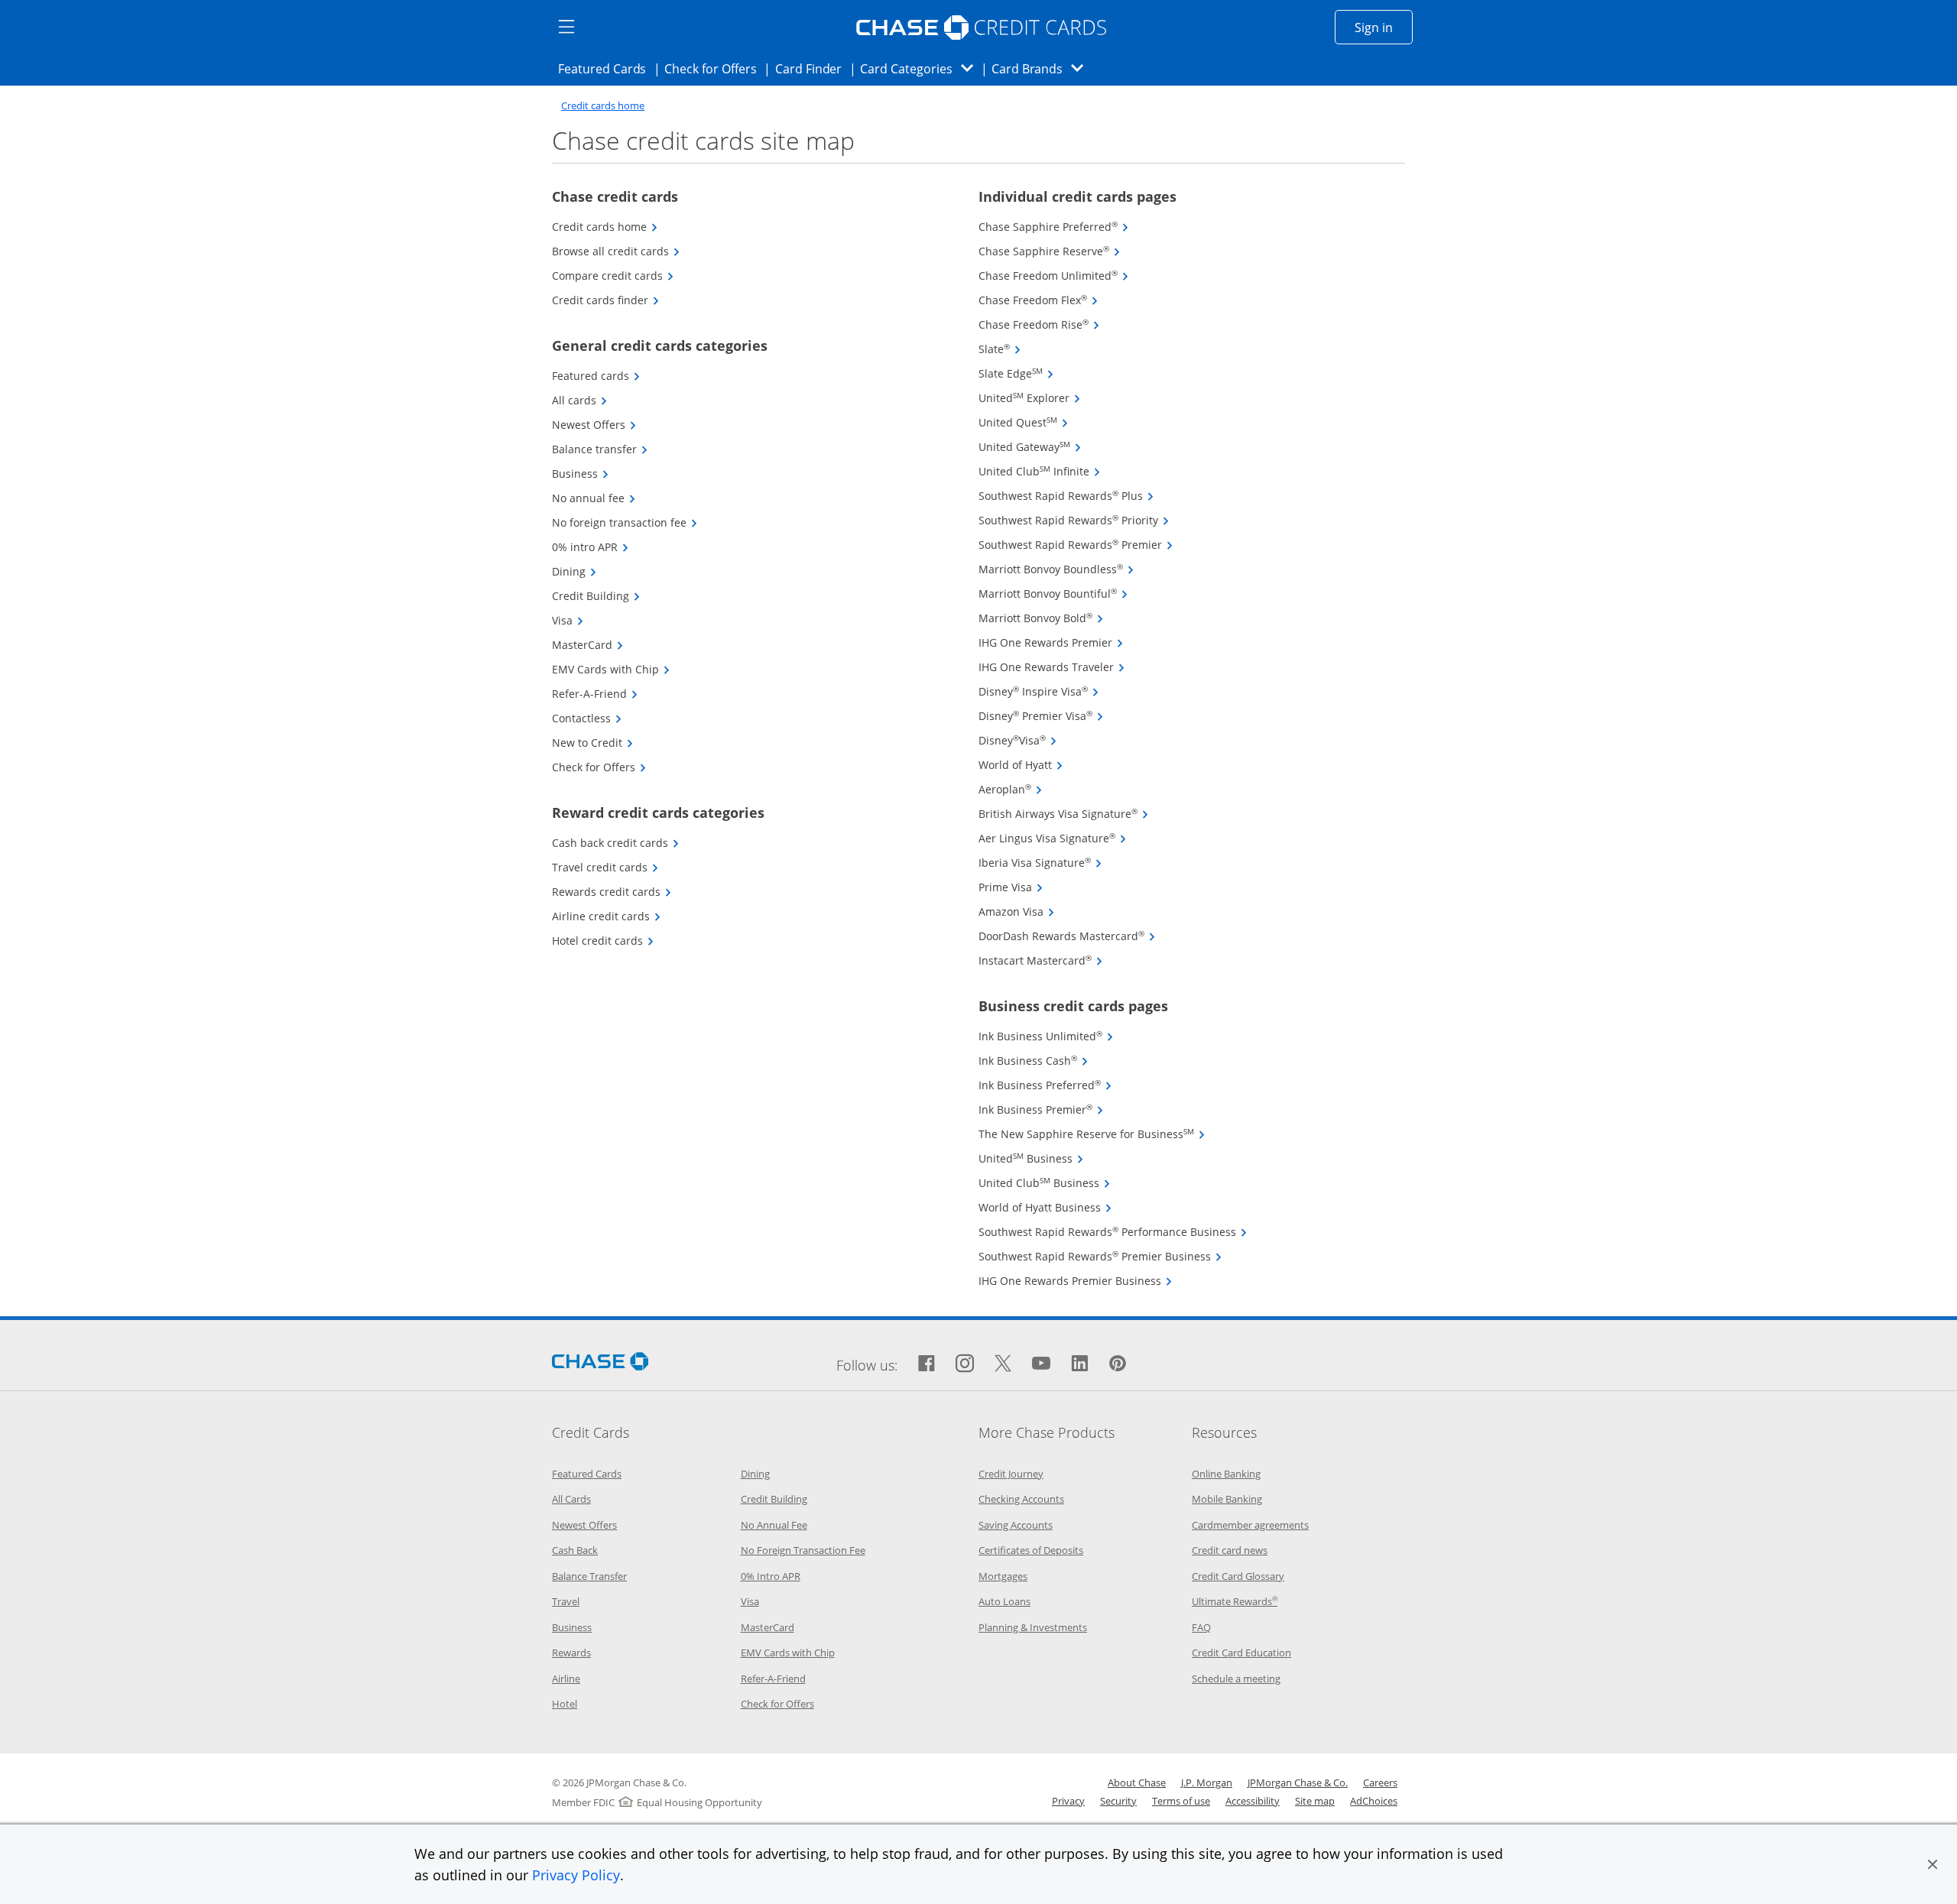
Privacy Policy (576, 1875)
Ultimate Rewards (1235, 1601)
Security (1118, 1801)
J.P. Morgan (1207, 1782)
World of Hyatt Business (1045, 1207)
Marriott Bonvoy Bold (1041, 618)
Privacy (1068, 1801)
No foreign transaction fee (625, 522)
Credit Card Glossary (1238, 1576)
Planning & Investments (1033, 1627)
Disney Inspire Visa (1039, 691)
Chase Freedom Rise (1039, 324)
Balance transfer (600, 449)
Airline (566, 1679)
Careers (1380, 1782)
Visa (568, 620)
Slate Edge (1016, 373)
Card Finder (813, 68)
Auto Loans (1004, 1601)
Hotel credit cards (603, 941)
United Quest (1024, 422)
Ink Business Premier (1041, 1109)
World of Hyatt (1021, 765)
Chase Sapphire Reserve (1050, 251)
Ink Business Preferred (1045, 1085)
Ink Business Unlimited (1046, 1036)
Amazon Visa (1017, 911)
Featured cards (596, 376)
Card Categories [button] (921, 68)
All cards (580, 400)
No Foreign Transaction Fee (803, 1550)
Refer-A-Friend (595, 694)
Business (581, 474)
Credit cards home (603, 106)
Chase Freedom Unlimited (1054, 276)
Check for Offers (715, 68)
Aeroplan (1011, 789)
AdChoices (1374, 1801)
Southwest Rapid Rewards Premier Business (1100, 1256)
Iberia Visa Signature (1040, 863)
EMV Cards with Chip (611, 669)
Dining (574, 571)
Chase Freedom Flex (1039, 300)
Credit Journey (1011, 1474)
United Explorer (1030, 398)
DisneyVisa (1018, 740)
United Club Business (1045, 1183)
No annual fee (594, 498)
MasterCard (588, 645)
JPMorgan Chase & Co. (1298, 1782)
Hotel (565, 1704)
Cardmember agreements (1250, 1525)
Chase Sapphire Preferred (1054, 227)
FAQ (1201, 1627)
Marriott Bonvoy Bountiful (1053, 594)
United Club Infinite (1040, 471)
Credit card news (1230, 1550)
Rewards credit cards (612, 892)
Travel (566, 1601)
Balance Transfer (589, 1576)
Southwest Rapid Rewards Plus (1066, 496)
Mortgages (1003, 1576)
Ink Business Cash (1034, 1061)
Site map (1315, 1801)
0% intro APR (591, 547)
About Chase (1137, 1782)
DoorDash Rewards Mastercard (1067, 936)
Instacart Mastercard (1041, 960)
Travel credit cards (605, 867)
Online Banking (1226, 1474)
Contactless (587, 718)
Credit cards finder (606, 300)
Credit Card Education (1241, 1653)
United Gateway (1030, 447)
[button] (1933, 1864)
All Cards (571, 1499)
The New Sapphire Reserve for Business (1092, 1134)
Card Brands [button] (1042, 68)
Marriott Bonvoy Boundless (1056, 569)
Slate (1000, 349)
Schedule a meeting (1236, 1679)
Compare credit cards (613, 276)
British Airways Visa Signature (1064, 814)
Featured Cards (607, 68)
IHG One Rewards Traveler (1052, 667)
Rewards (571, 1653)
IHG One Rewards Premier (1051, 642)
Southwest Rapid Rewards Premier (1076, 545)
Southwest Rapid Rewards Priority (1074, 520)
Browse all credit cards (616, 251)
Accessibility (1253, 1801)
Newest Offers (594, 425)
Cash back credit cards (616, 843)
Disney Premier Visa (1041, 716)
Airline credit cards (607, 916)
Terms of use (1181, 1801)
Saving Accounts (1016, 1525)
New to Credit (593, 743)
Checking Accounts (1021, 1499)
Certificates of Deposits (1031, 1550)
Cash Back (575, 1550)
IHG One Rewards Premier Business (1076, 1281)
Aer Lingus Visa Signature (1053, 838)
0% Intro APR (771, 1576)
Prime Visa (1011, 887)
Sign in (1384, 27)
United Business (1031, 1158)
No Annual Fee (774, 1525)
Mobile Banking (1227, 1499)
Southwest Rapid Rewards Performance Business (1113, 1232)
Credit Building (596, 596)
